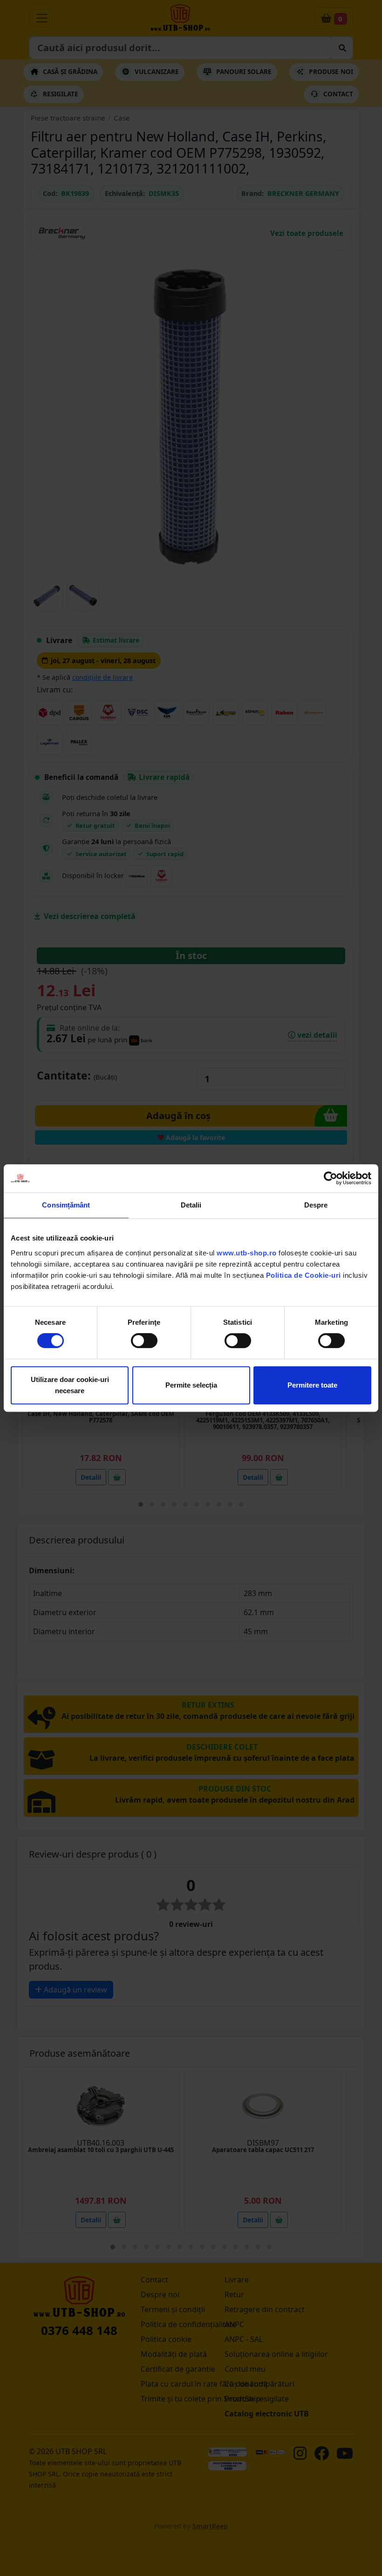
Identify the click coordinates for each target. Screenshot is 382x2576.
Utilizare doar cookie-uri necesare (70, 1385)
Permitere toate (312, 1385)
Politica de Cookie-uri (304, 1275)
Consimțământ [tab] (66, 1205)
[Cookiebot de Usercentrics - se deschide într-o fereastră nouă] (331, 1178)
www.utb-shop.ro (247, 1253)
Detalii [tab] (191, 1205)
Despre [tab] (316, 1205)
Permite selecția (191, 1385)
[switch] (144, 1341)
